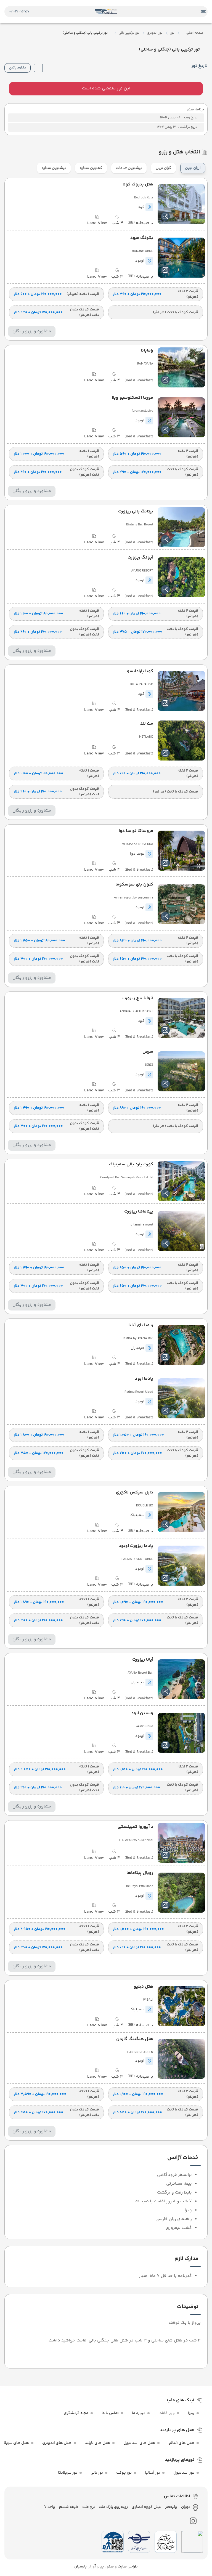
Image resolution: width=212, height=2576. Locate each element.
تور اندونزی (155, 33)
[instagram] (193, 2521)
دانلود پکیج (18, 68)
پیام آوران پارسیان (89, 2567)
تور (172, 33)
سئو (110, 2567)
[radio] (204, 165)
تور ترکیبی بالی (129, 33)
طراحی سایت (127, 2567)
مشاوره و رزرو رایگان (32, 331)
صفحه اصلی (195, 33)
